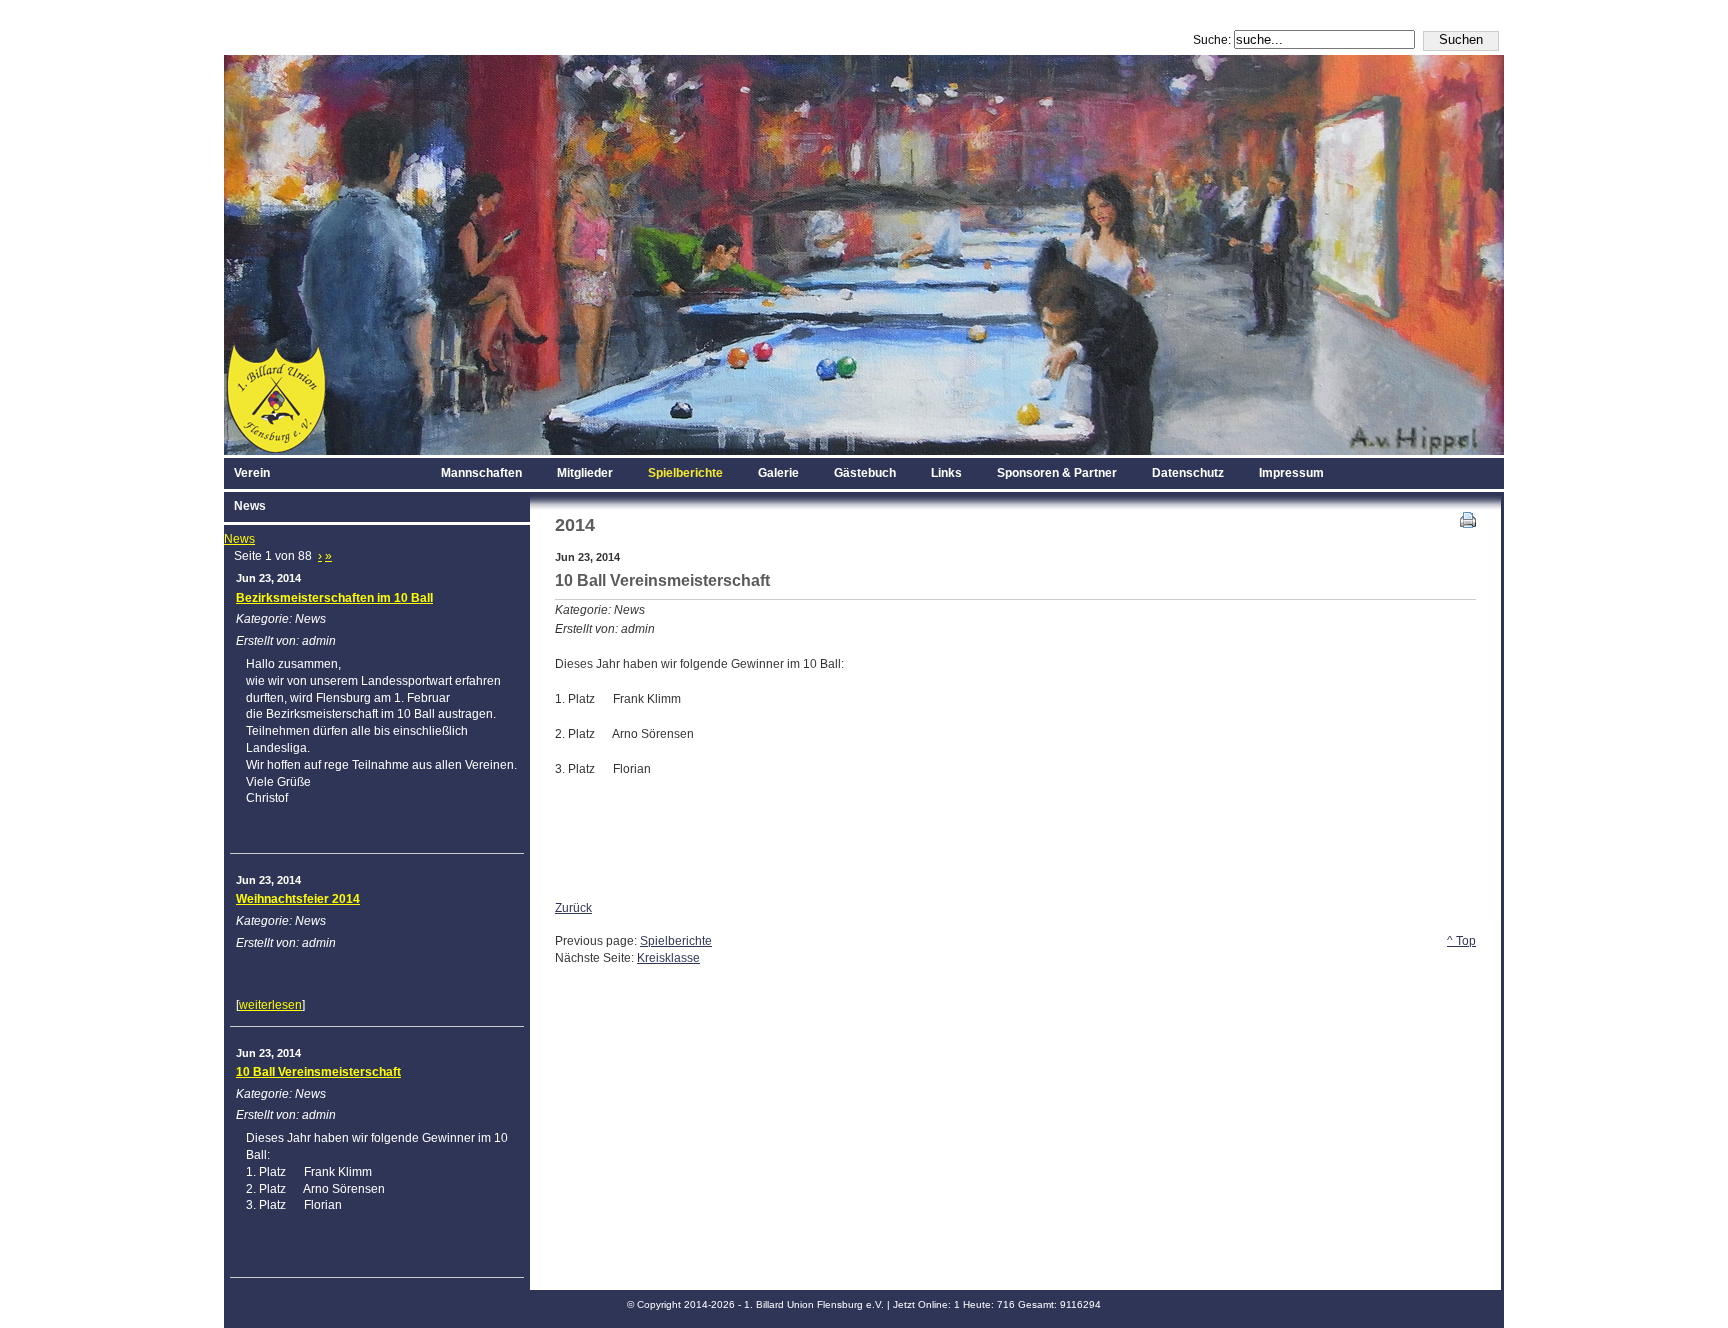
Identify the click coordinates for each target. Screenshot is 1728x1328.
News (239, 539)
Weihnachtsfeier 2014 (298, 899)
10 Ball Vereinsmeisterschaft (318, 1072)
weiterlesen (270, 1005)
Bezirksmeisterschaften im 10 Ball (334, 598)
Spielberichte (676, 941)
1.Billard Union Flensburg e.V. (864, 27)
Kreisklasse (668, 958)
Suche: (1213, 40)
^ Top (1461, 941)
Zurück (573, 908)
